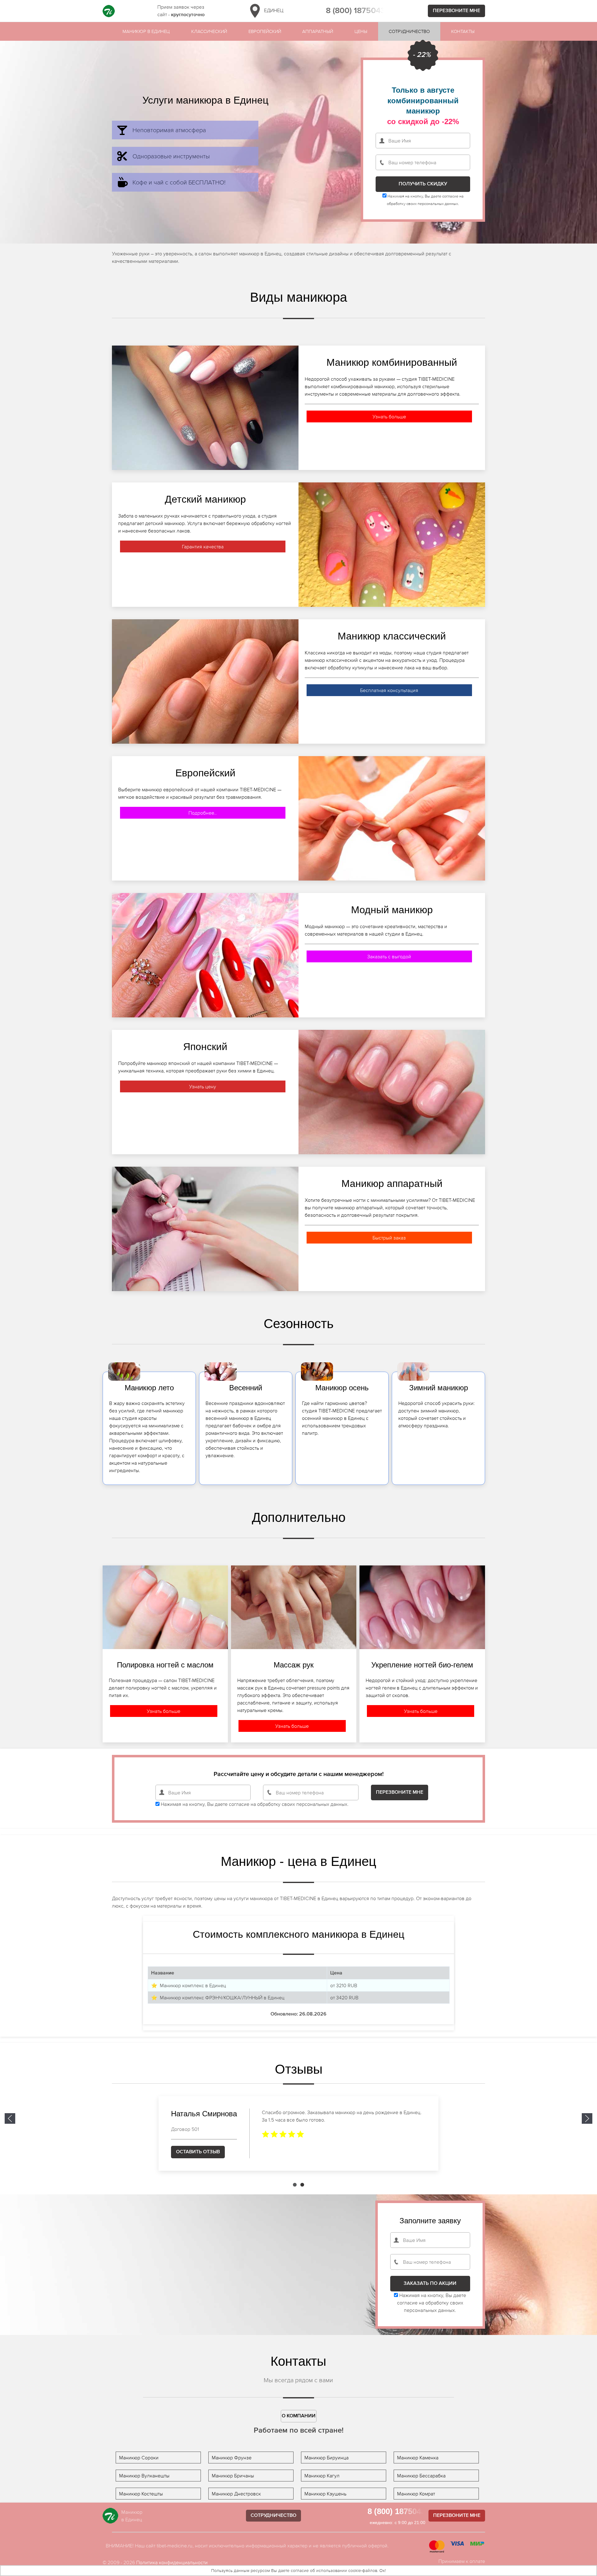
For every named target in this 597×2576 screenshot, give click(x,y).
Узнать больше (389, 416)
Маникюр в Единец (146, 31)
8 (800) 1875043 (356, 11)
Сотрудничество (409, 31)
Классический (209, 31)
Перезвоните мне (456, 11)
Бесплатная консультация (389, 690)
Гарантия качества (203, 546)
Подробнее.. (203, 813)
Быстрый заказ (389, 1238)
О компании (299, 2416)
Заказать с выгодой (389, 956)
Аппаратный (318, 31)
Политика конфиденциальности (172, 2562)
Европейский (265, 31)
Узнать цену (203, 1086)
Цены (361, 31)
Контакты (463, 31)
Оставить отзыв (198, 2152)
